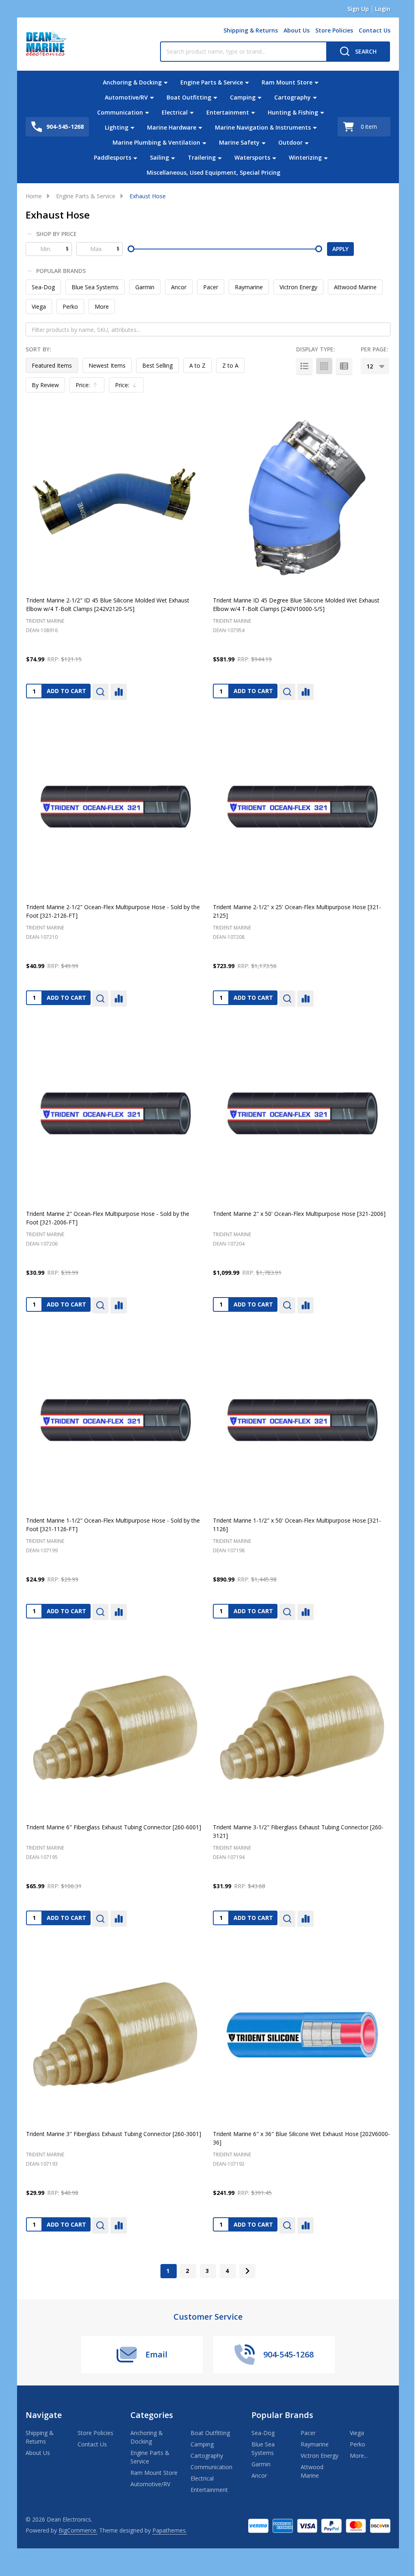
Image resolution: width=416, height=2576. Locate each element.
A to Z (197, 365)
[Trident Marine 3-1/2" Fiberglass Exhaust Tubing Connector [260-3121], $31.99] (301, 1727)
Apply (340, 249)
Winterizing (305, 157)
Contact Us (375, 30)
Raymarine (249, 287)
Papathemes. (170, 2530)
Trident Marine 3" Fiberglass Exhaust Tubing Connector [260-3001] (114, 2134)
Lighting (117, 127)
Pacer (211, 287)
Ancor (179, 287)
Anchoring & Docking (132, 82)
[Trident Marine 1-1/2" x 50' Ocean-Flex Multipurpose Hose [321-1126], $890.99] (301, 1420)
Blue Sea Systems (95, 287)
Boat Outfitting (189, 97)
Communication (120, 112)
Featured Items (52, 365)
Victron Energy (298, 287)
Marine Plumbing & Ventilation (156, 142)
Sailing (159, 157)
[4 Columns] (324, 366)
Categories (152, 2415)
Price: (89, 387)
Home (34, 196)
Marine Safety (239, 142)
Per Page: (375, 349)
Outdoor (290, 142)
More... (359, 2456)
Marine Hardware (172, 127)
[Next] (247, 2271)
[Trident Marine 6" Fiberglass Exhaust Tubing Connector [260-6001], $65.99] (115, 1727)
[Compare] (119, 692)
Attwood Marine (355, 287)
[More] (166, 82)
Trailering (202, 157)
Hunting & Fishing (293, 112)
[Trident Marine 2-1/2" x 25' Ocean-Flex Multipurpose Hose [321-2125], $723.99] (301, 807)
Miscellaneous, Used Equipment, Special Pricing (213, 172)
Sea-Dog (43, 287)
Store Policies (334, 30)
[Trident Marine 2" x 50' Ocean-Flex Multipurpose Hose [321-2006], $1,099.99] (301, 1114)
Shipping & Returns (251, 30)
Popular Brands (61, 271)
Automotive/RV (126, 97)
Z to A (230, 365)
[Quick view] (100, 692)
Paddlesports (113, 157)
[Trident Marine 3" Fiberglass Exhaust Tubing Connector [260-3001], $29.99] (115, 2034)
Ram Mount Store (287, 82)
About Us (297, 30)
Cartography (292, 97)
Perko (70, 307)
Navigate (44, 2415)
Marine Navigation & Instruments (263, 127)
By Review (45, 385)
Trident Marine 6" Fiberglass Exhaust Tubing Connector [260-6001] (114, 1827)
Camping (243, 97)
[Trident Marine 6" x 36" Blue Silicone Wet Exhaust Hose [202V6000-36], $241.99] (301, 2034)
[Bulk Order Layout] (344, 366)
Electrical (175, 112)
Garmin (145, 287)
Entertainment (228, 112)
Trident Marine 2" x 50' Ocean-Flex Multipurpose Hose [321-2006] (299, 1214)
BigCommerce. (78, 2530)
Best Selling (157, 365)
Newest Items (107, 365)
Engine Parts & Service (212, 82)
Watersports (252, 157)
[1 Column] (304, 366)
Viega (39, 307)
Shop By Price (56, 234)
